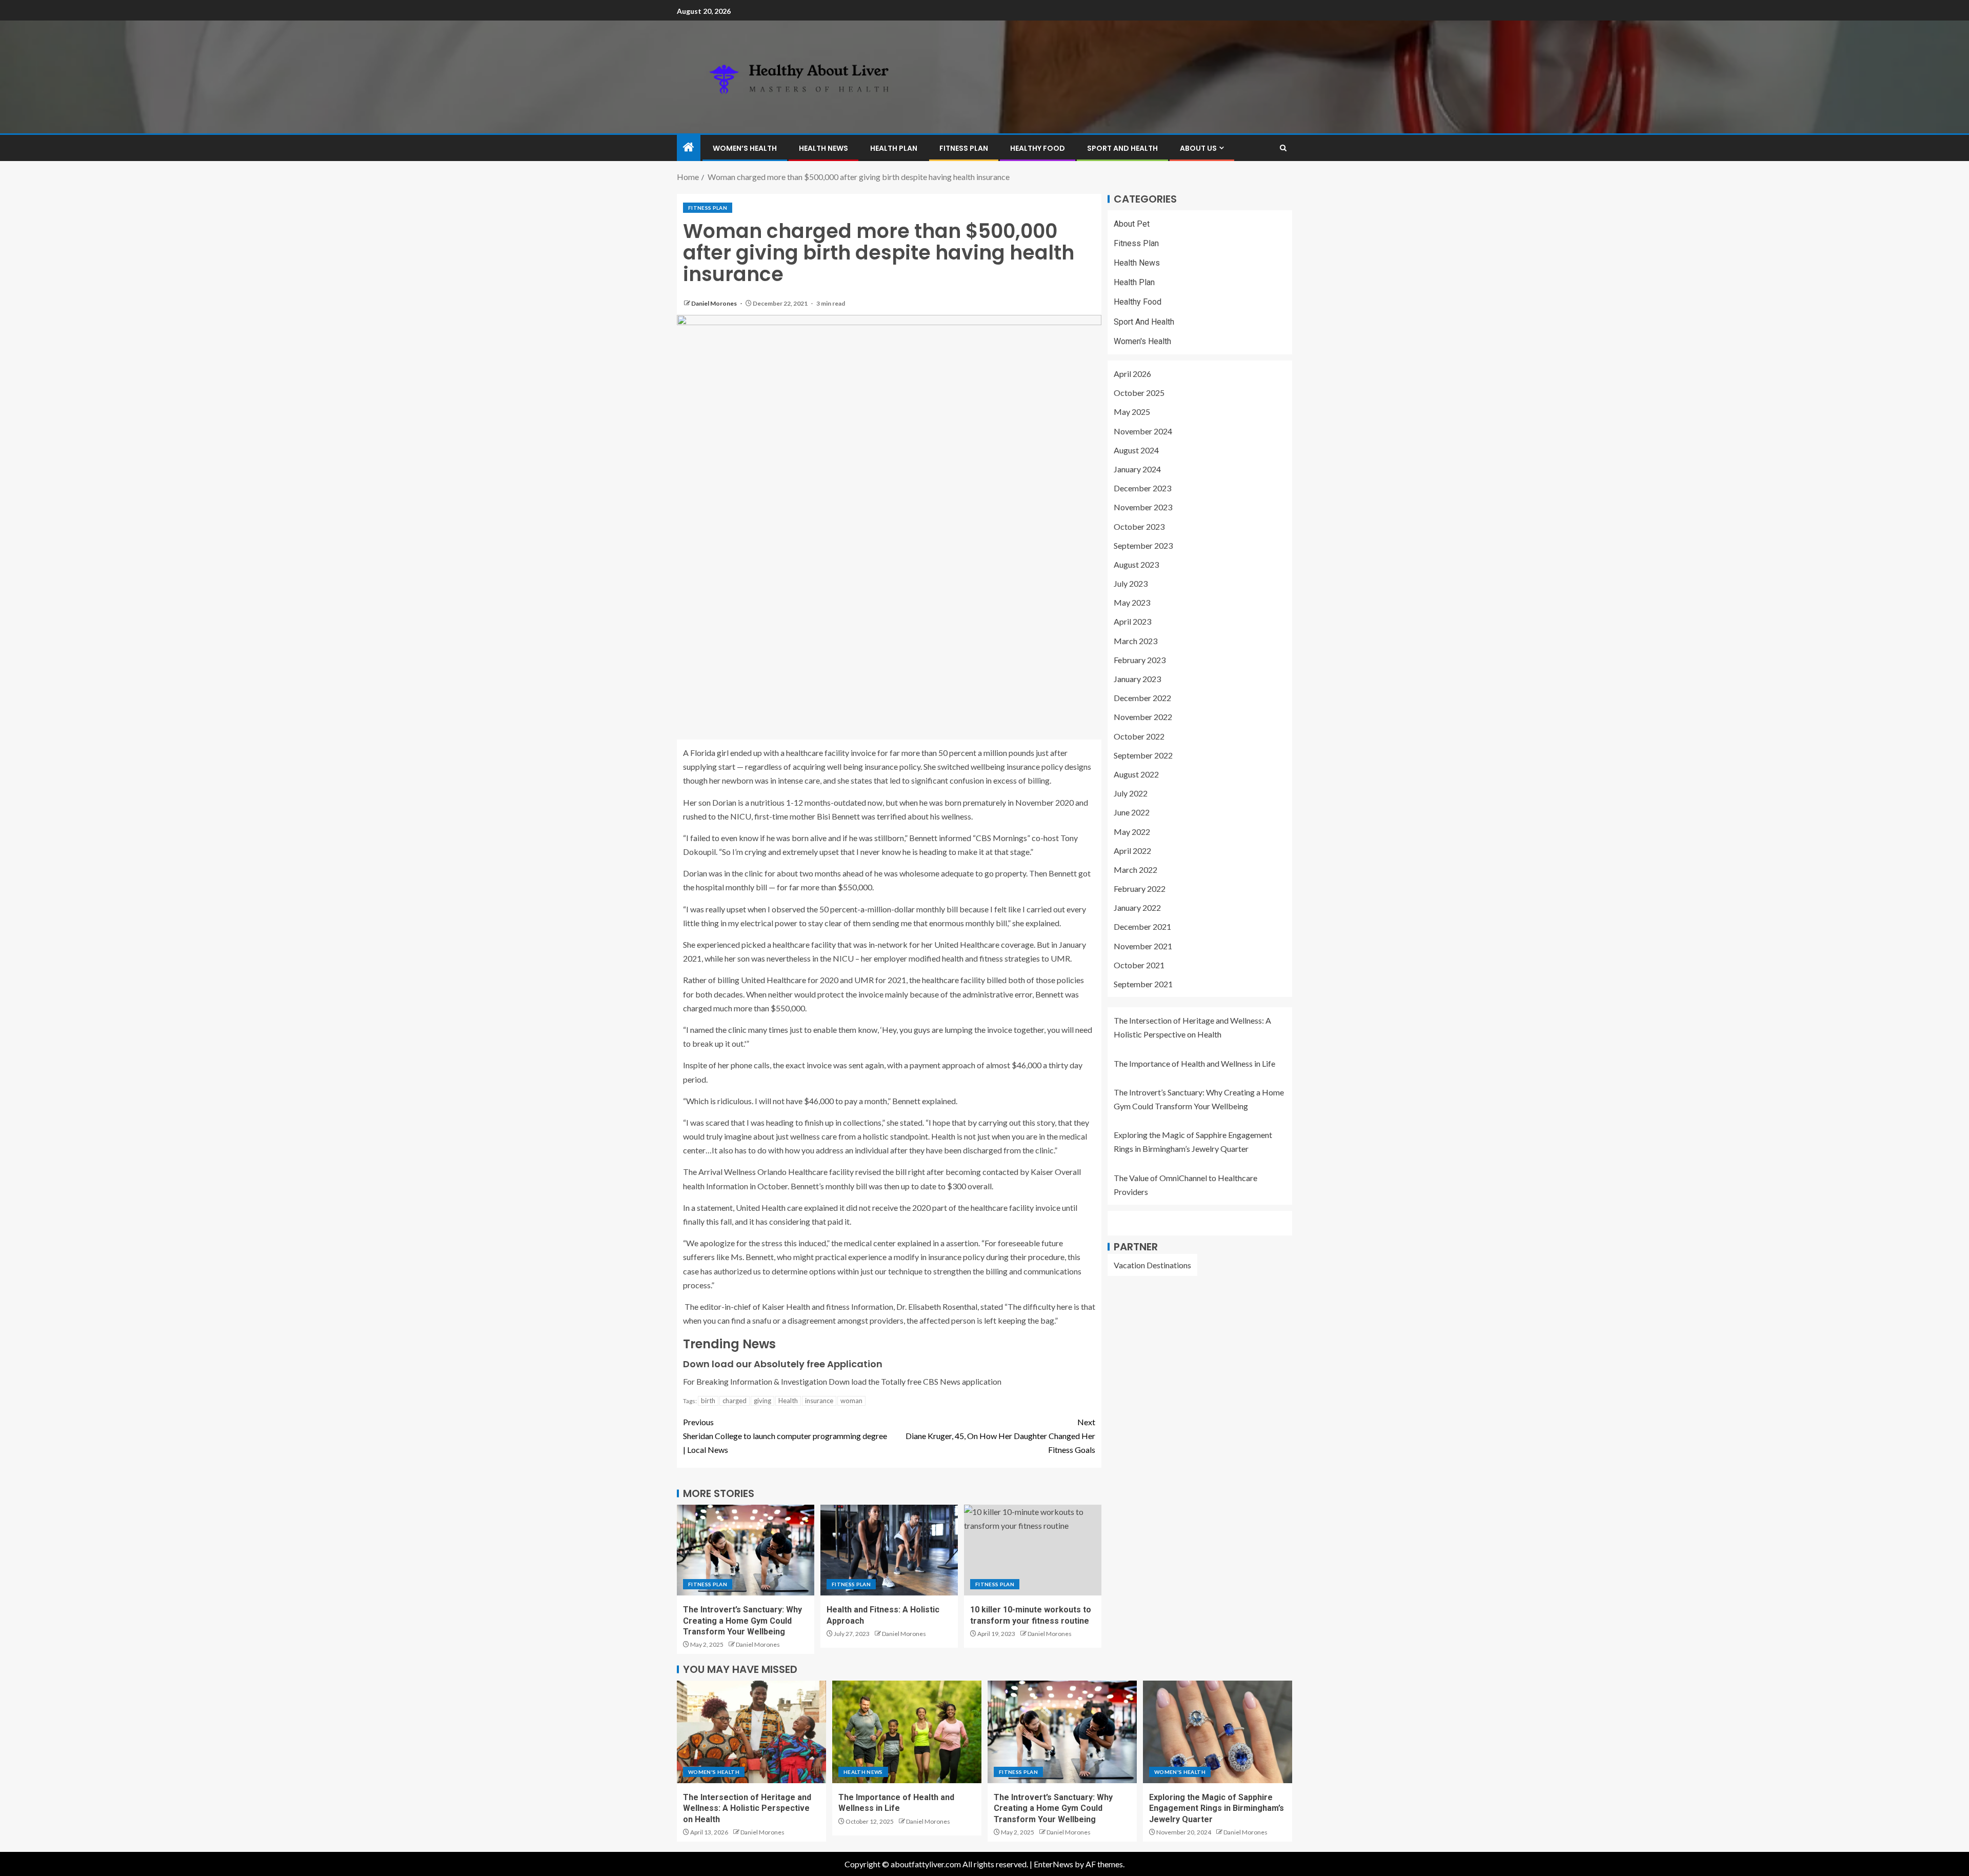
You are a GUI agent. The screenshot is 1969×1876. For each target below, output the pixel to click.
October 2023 (1139, 526)
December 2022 (1142, 698)
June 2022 (1132, 813)
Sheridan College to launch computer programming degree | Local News (785, 1436)
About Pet (1132, 224)
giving (762, 1401)
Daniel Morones (715, 303)
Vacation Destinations (1152, 1265)
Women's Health (1142, 341)
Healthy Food (1038, 148)
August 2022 (1136, 774)
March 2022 (1136, 870)
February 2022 (1140, 889)
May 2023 (1132, 603)
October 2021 (1139, 965)
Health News (823, 148)
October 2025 (1139, 393)
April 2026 (1132, 374)
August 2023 (1136, 564)
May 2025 (1132, 412)
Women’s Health (745, 148)
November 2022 (1143, 717)
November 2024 (1143, 431)
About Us (1198, 148)
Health (788, 1401)
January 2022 (1137, 908)
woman (851, 1401)
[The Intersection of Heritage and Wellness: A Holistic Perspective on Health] (751, 1732)
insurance (819, 1401)
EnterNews (1053, 1864)
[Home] (689, 147)
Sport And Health (1122, 148)
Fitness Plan (964, 148)
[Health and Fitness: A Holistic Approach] (889, 1550)
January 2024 (1137, 469)
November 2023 (1143, 507)
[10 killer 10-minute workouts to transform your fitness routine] (1033, 1550)
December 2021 (1142, 927)
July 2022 (1131, 794)
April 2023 (1132, 622)
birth (708, 1401)
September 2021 (1143, 984)
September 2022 (1143, 755)
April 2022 (1132, 851)
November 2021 (1143, 946)
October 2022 (1139, 736)
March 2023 (1136, 641)
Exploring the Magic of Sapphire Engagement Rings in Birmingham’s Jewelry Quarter (1217, 1808)
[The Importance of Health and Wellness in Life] (907, 1732)
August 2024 (1136, 450)
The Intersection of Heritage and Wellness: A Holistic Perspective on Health (747, 1808)
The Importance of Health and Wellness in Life (1194, 1063)
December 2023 (1142, 488)
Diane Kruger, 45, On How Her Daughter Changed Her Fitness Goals (1000, 1436)
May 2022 (1132, 832)
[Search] (1283, 148)
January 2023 (1137, 679)
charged (735, 1401)
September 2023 (1143, 545)
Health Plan (894, 148)
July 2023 (1131, 584)
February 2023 (1140, 660)
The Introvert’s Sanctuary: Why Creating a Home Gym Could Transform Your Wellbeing (742, 1621)
